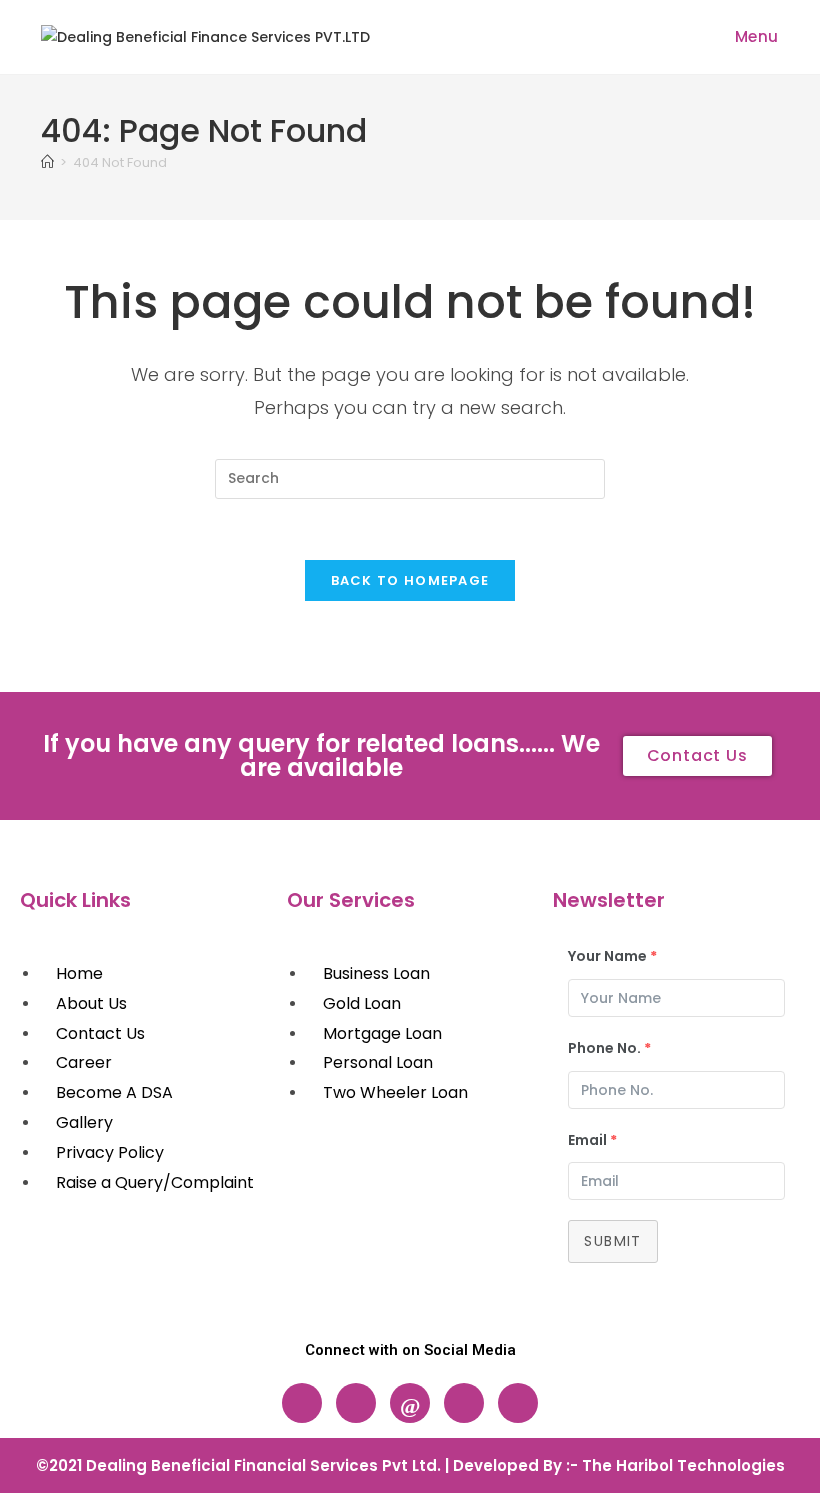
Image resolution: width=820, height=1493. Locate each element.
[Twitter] (464, 1403)
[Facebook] (302, 1403)
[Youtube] (518, 1403)
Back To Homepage (410, 580)
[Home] (47, 162)
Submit (612, 1241)
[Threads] (410, 1403)
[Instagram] (356, 1403)
